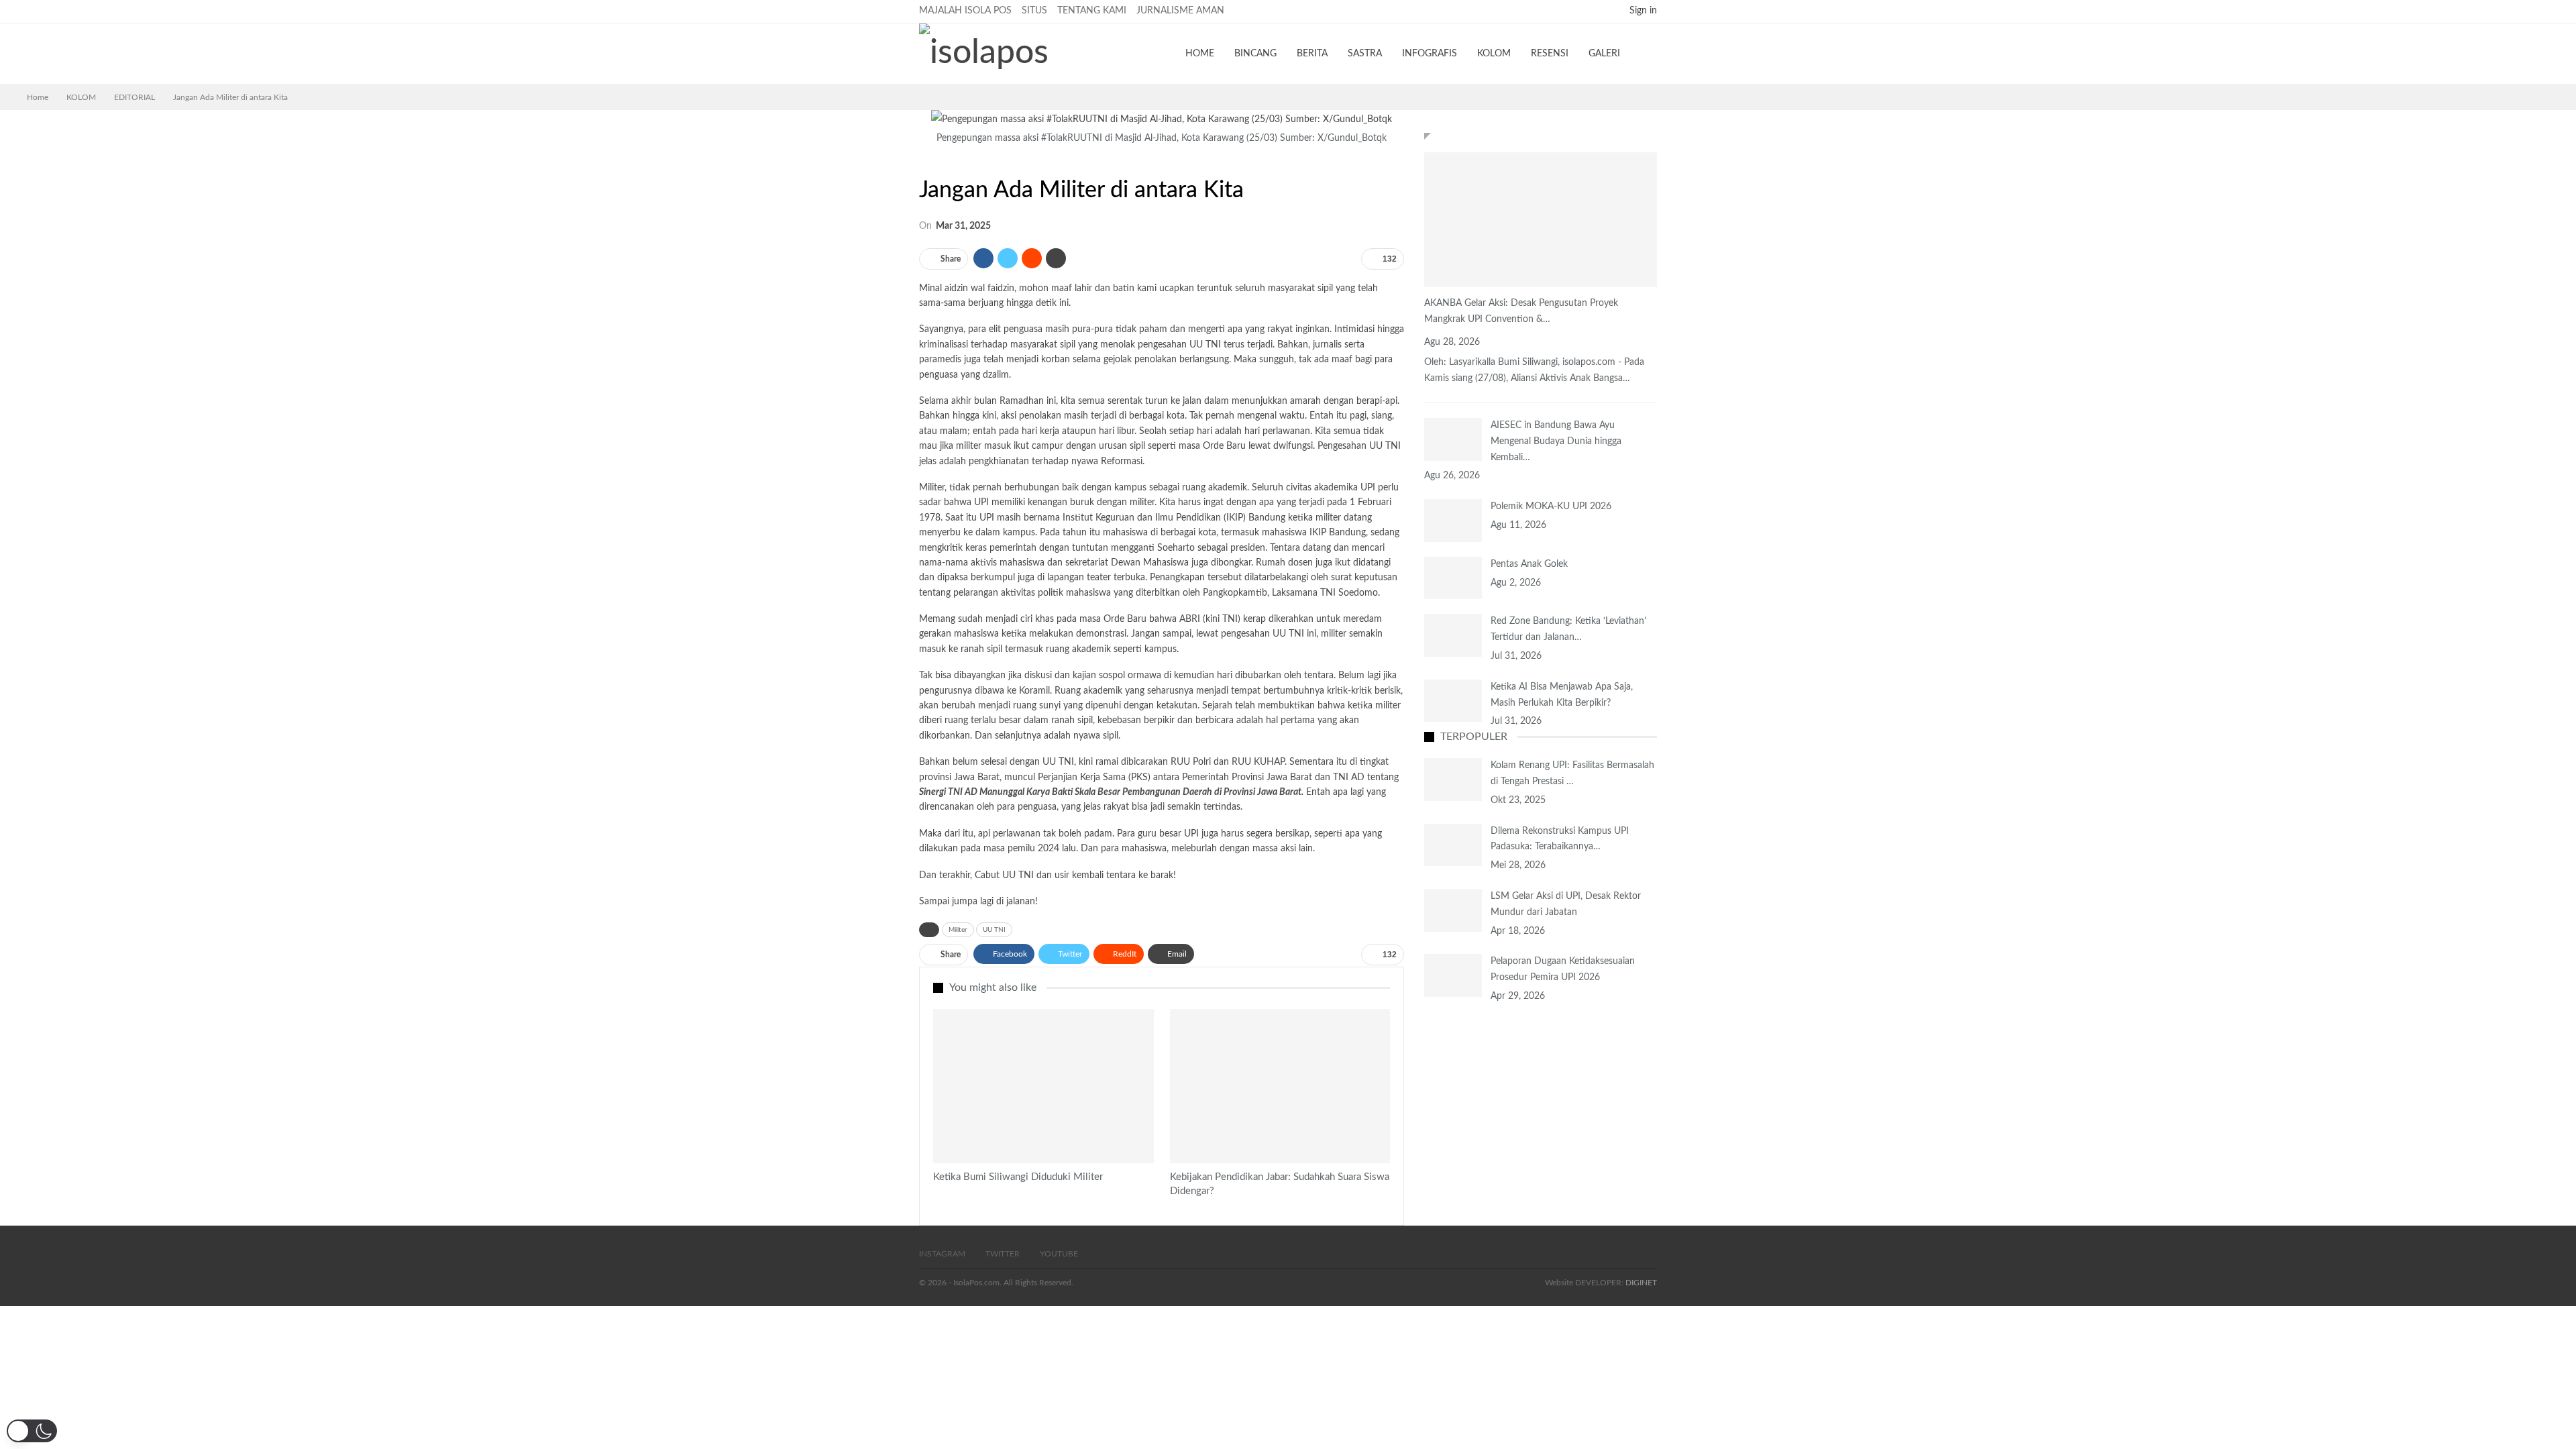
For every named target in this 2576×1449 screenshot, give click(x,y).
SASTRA (1365, 54)
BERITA (1312, 54)
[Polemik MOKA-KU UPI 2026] (1453, 521)
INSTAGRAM (942, 1254)
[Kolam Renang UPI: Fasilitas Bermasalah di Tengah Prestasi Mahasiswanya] (1453, 780)
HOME (1200, 54)
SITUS (1034, 11)
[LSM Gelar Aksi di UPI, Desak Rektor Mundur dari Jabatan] (1453, 910)
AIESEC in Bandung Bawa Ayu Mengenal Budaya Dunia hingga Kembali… (1556, 441)
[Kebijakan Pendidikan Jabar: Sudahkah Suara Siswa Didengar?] (1280, 1086)
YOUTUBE (1059, 1254)
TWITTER (1003, 1254)
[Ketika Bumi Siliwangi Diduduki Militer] (1043, 1086)
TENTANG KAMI (1092, 11)
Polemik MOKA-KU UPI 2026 (1551, 506)
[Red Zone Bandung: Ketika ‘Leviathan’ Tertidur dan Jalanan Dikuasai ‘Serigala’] (1453, 635)
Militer (958, 930)
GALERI (1604, 54)
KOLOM (1494, 54)
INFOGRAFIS (1430, 54)
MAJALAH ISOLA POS (965, 11)
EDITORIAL (924, 162)
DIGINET (1641, 1283)
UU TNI (994, 930)
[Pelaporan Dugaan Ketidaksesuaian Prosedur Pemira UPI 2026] (1453, 975)
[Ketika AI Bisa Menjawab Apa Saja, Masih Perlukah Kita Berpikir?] (1453, 701)
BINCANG (1255, 54)
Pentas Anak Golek (1529, 564)
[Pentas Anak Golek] (1453, 578)
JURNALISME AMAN (1180, 11)
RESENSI (1550, 54)
